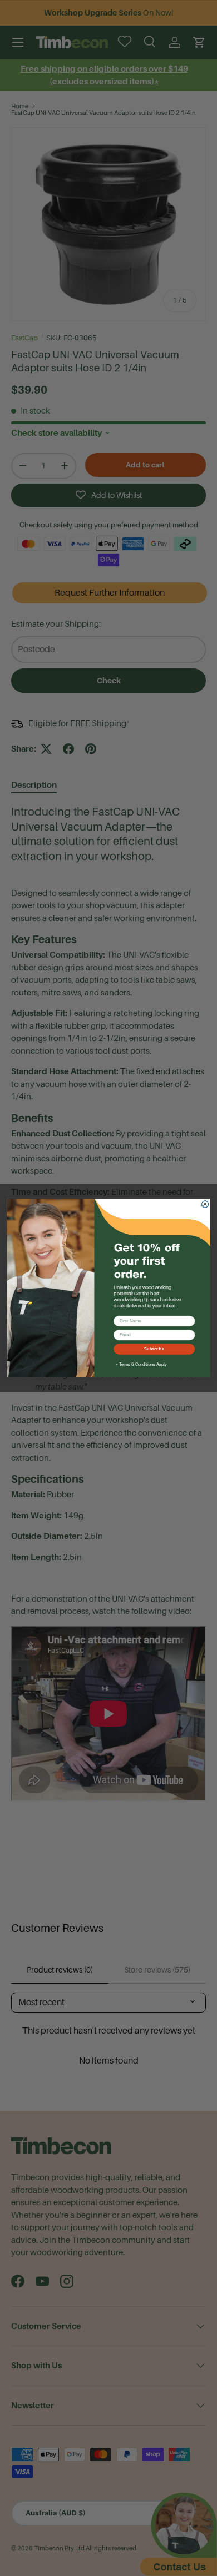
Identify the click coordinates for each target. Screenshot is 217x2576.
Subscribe (154, 1349)
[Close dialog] (205, 1204)
